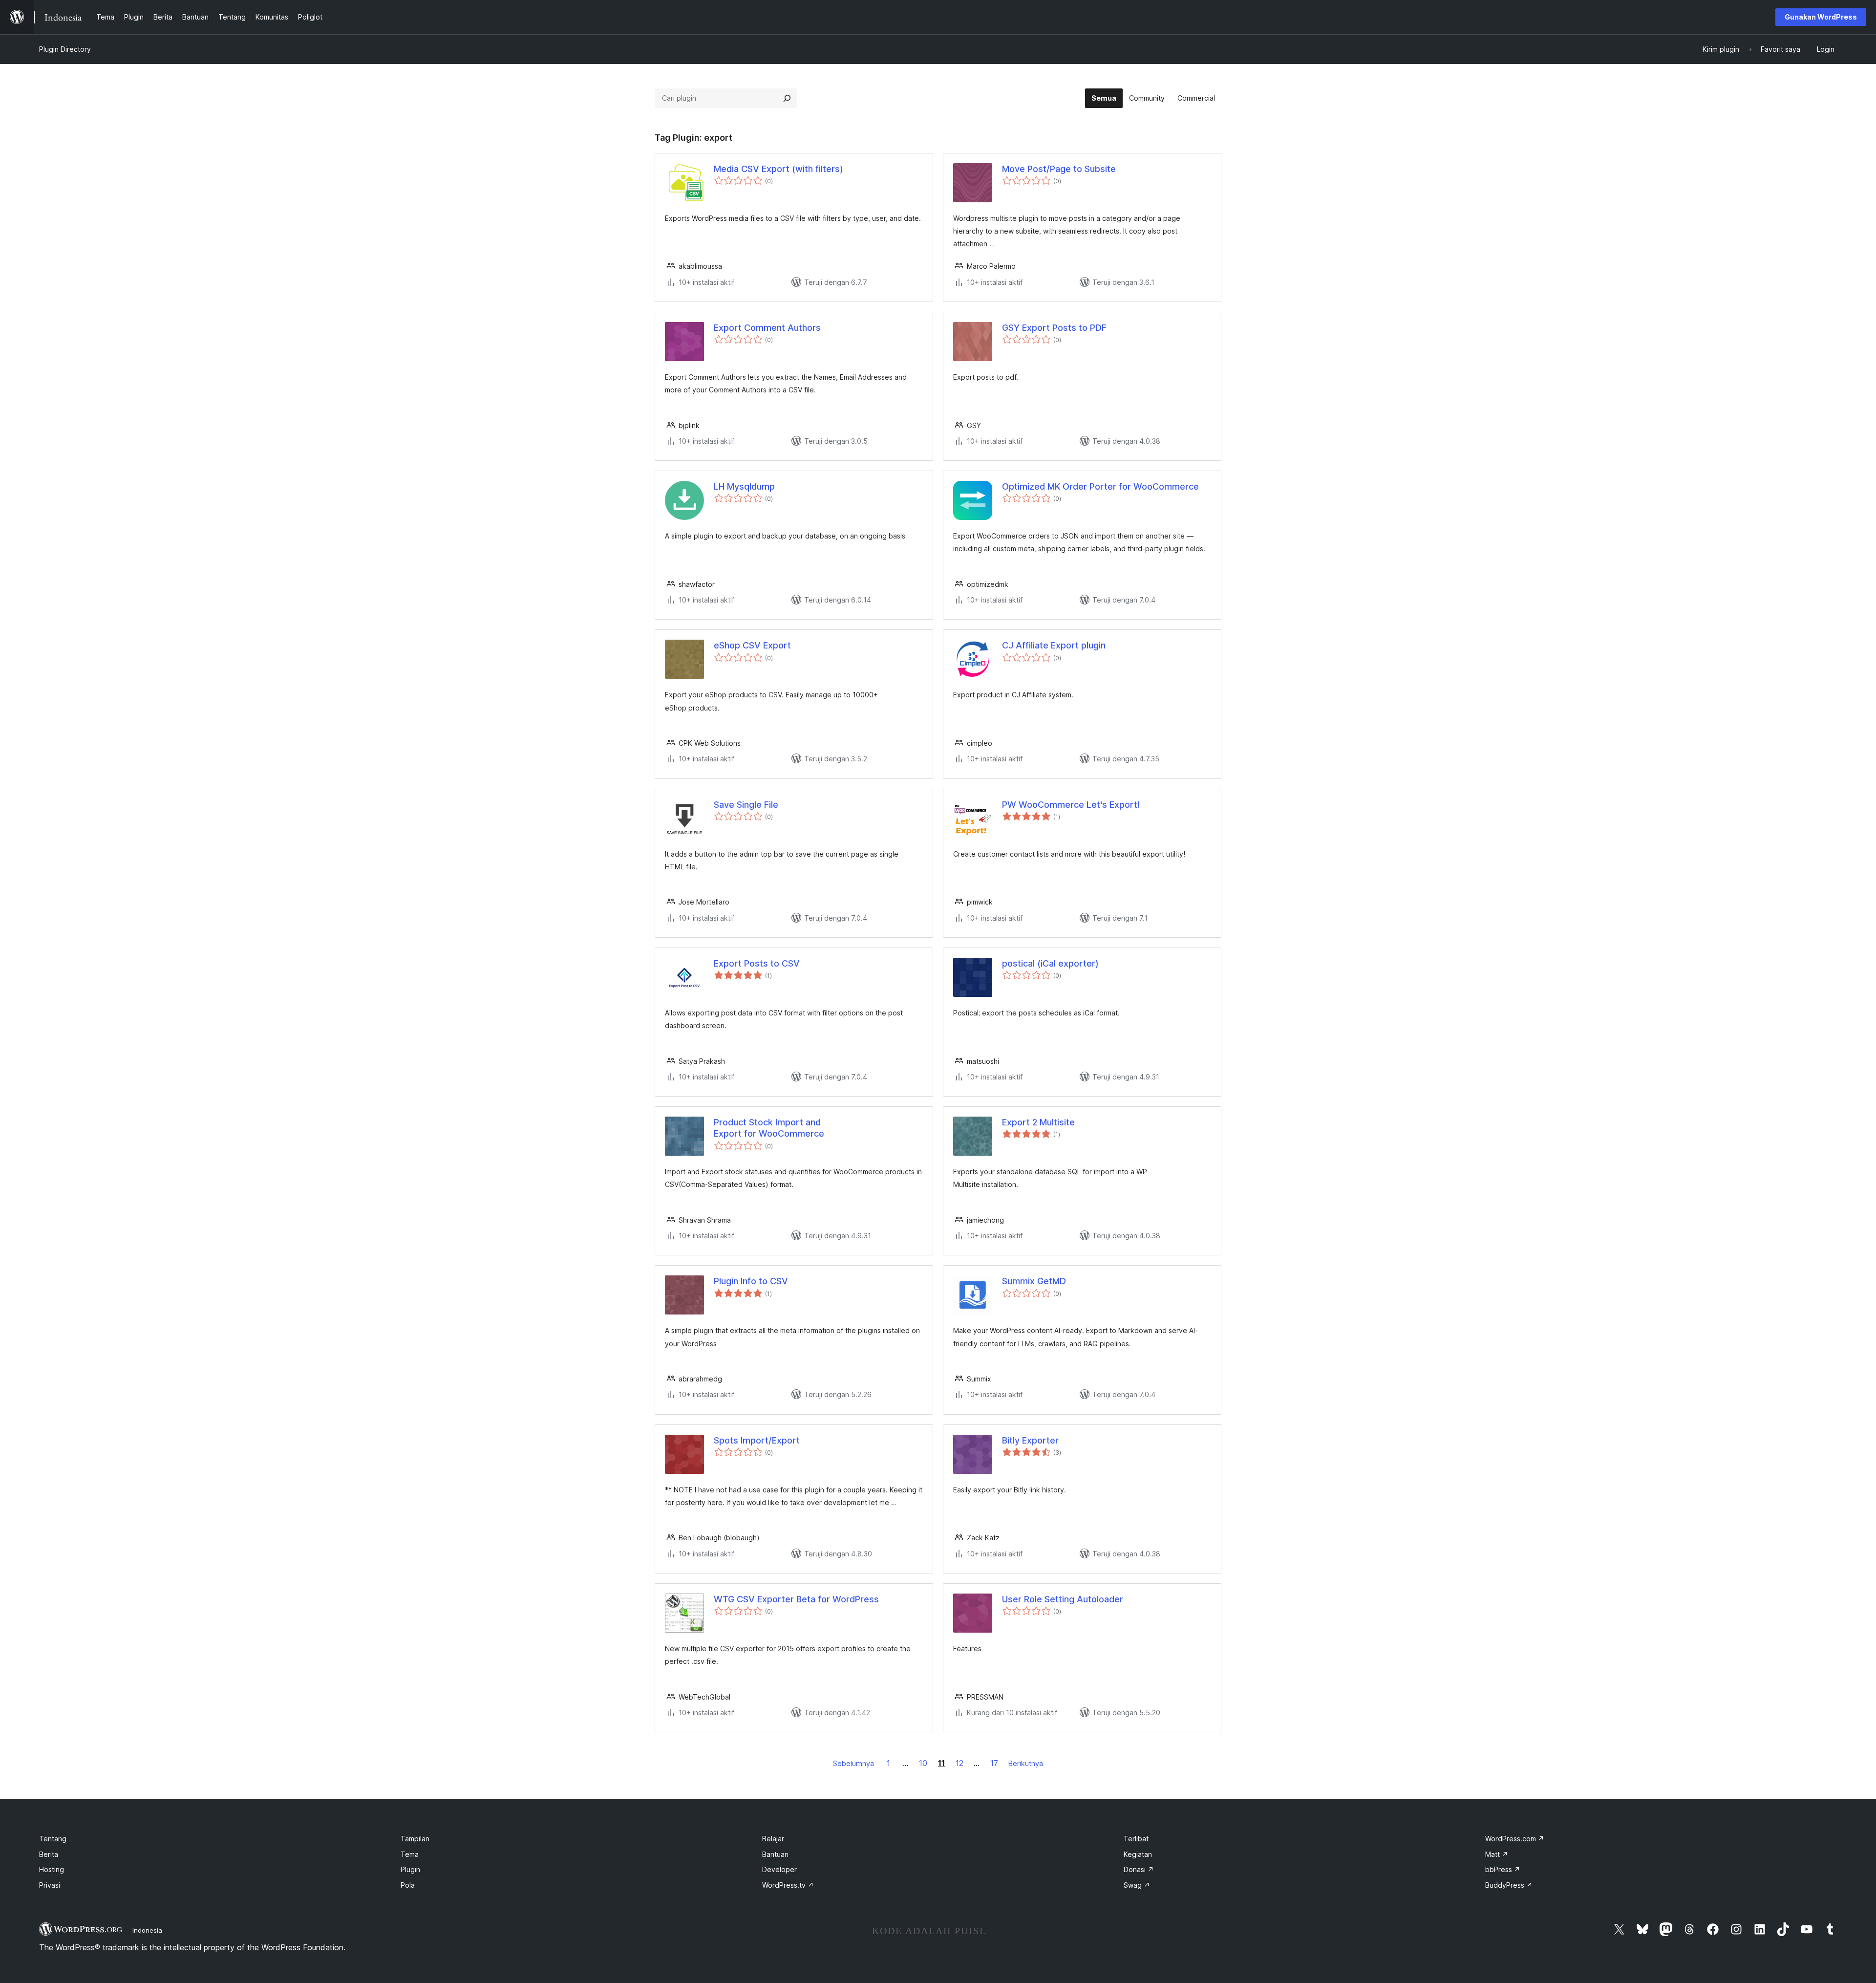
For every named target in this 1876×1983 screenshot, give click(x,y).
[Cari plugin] (787, 98)
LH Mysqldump (744, 486)
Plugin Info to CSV (751, 1281)
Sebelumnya (853, 1763)
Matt (1497, 1854)
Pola (408, 1885)
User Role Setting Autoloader (1063, 1599)
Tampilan (415, 1839)
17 (994, 1763)
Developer (779, 1869)
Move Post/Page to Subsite (1059, 169)
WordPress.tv (788, 1885)
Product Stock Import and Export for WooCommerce (769, 1128)
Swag (1137, 1885)
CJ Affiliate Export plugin (1054, 645)
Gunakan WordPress (1821, 17)
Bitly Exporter (1030, 1440)
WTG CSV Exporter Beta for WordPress (796, 1599)
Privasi (50, 1885)
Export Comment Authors (767, 328)
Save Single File (746, 805)
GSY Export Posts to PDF (1054, 328)
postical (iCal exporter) (1050, 963)
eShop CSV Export (752, 645)
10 (923, 1763)
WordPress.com (1515, 1839)
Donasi (1139, 1869)
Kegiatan (1138, 1854)
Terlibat (1136, 1839)
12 (959, 1763)
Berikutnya (1026, 1763)
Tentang (53, 1839)
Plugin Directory (65, 49)
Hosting (52, 1869)
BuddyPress (1509, 1885)
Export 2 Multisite (1038, 1122)
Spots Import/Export (757, 1440)
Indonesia (147, 1930)
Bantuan (775, 1854)
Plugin (410, 1869)
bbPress (1503, 1869)
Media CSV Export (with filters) (778, 169)
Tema (410, 1854)
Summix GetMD (1034, 1281)
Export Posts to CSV (757, 963)
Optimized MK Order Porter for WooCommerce (1100, 486)
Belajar (773, 1839)
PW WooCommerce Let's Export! (1071, 805)
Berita (49, 1854)
